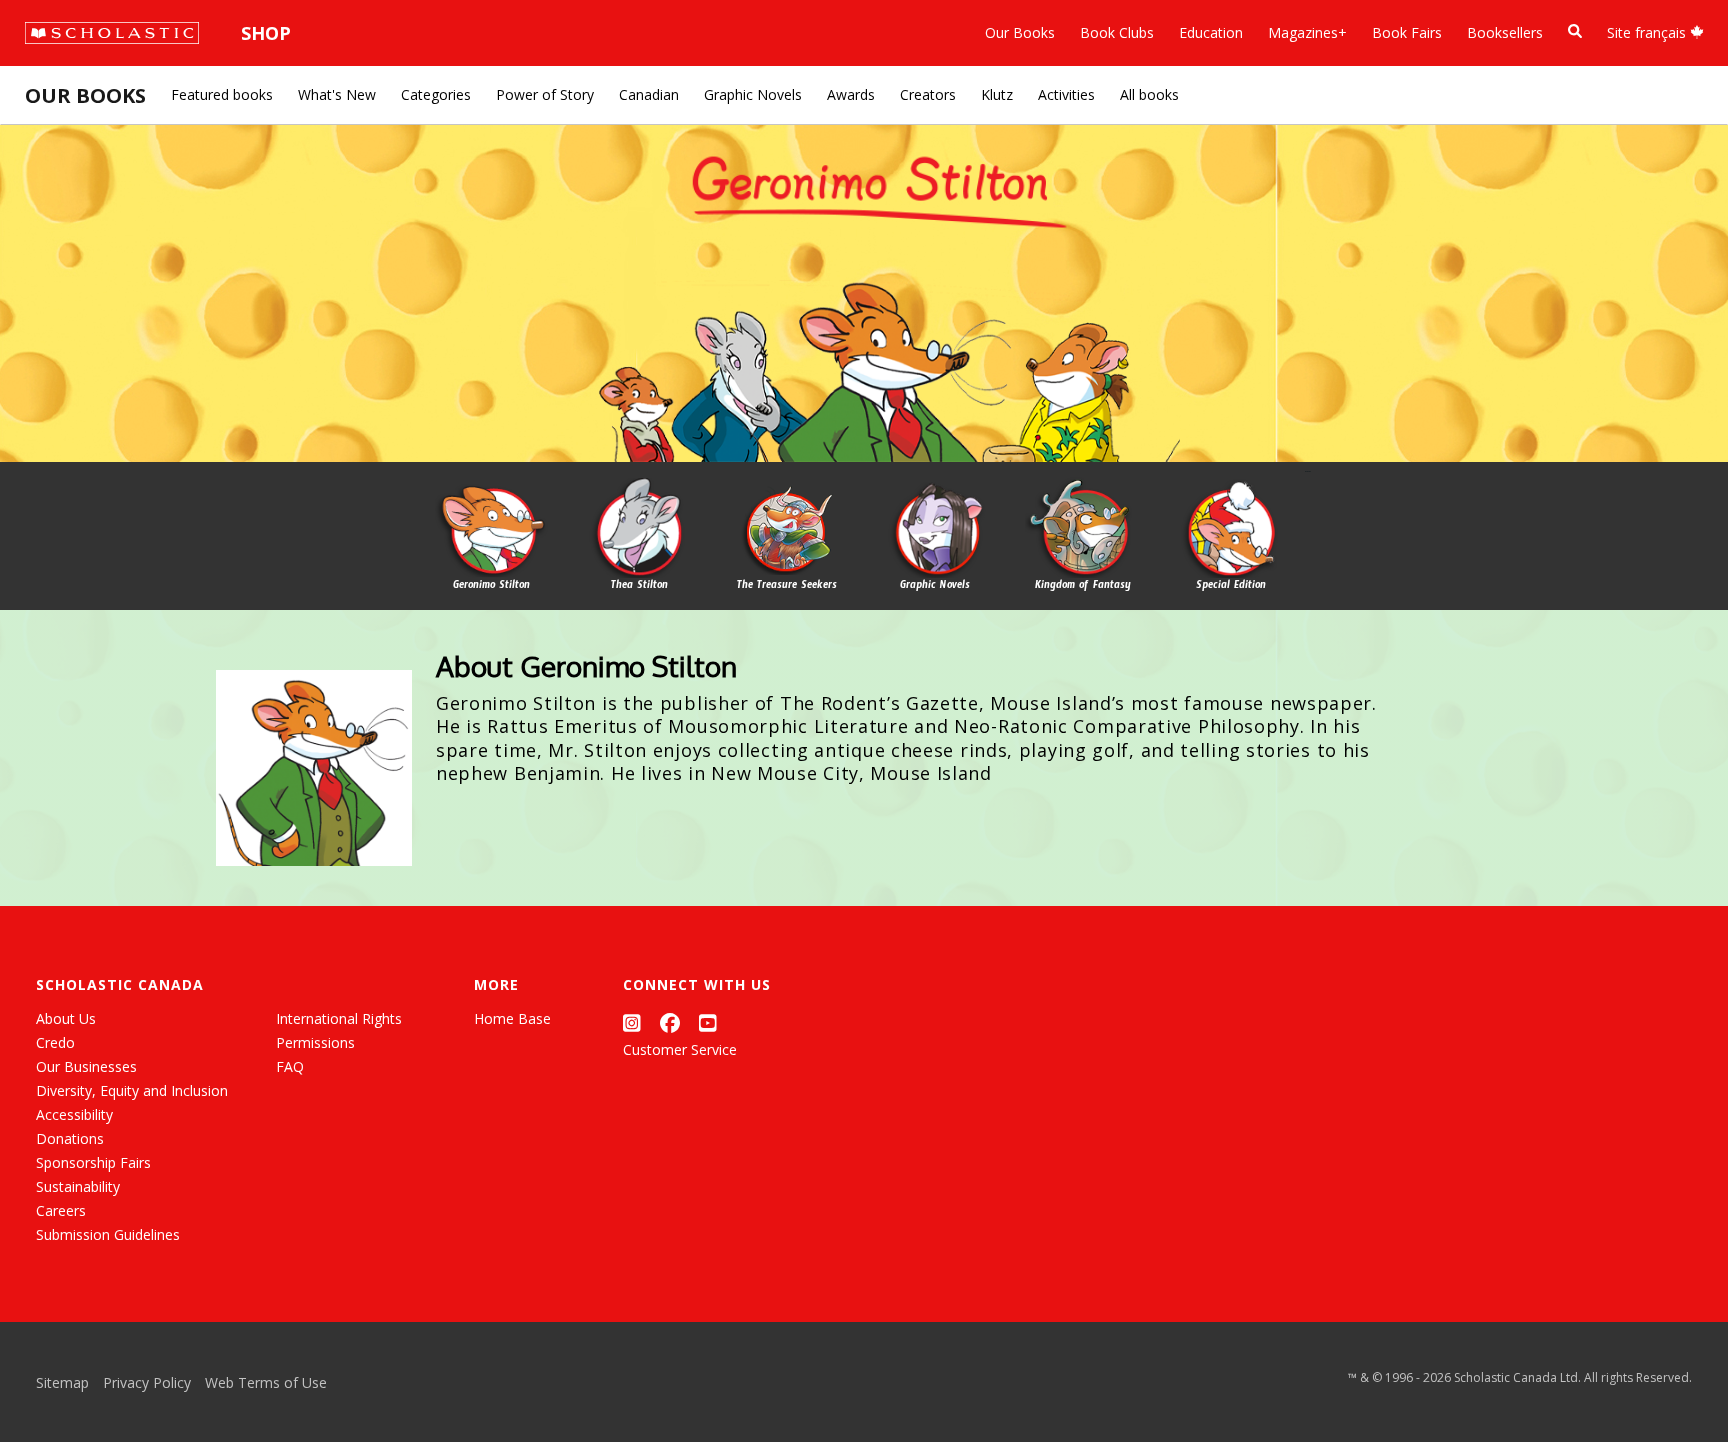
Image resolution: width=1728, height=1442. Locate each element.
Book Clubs (1117, 32)
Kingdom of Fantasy (1083, 587)
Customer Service (680, 1049)
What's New (337, 94)
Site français (1648, 32)
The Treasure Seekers (787, 587)
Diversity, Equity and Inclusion (132, 1090)
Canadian (649, 94)
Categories (436, 94)
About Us (66, 1018)
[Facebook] (670, 1022)
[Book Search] (1575, 31)
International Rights (339, 1018)
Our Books (1020, 32)
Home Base (512, 1018)
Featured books (222, 94)
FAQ (290, 1066)
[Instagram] (632, 1022)
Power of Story (545, 94)
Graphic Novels (753, 94)
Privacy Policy (147, 1382)
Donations (70, 1138)
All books (1149, 94)
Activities (1066, 94)
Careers (61, 1210)
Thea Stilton (639, 587)
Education (1211, 32)
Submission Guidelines (108, 1234)
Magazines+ (1307, 32)
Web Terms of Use (266, 1382)
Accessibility (74, 1114)
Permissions (315, 1042)
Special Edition (1231, 587)
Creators (928, 94)
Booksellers (1505, 32)
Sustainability (78, 1186)
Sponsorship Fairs (93, 1162)
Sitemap (62, 1382)
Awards (851, 94)
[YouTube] (708, 1022)
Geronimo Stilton (491, 587)
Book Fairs (1407, 32)
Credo (55, 1042)
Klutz (997, 94)
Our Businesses (86, 1066)
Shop (266, 33)
